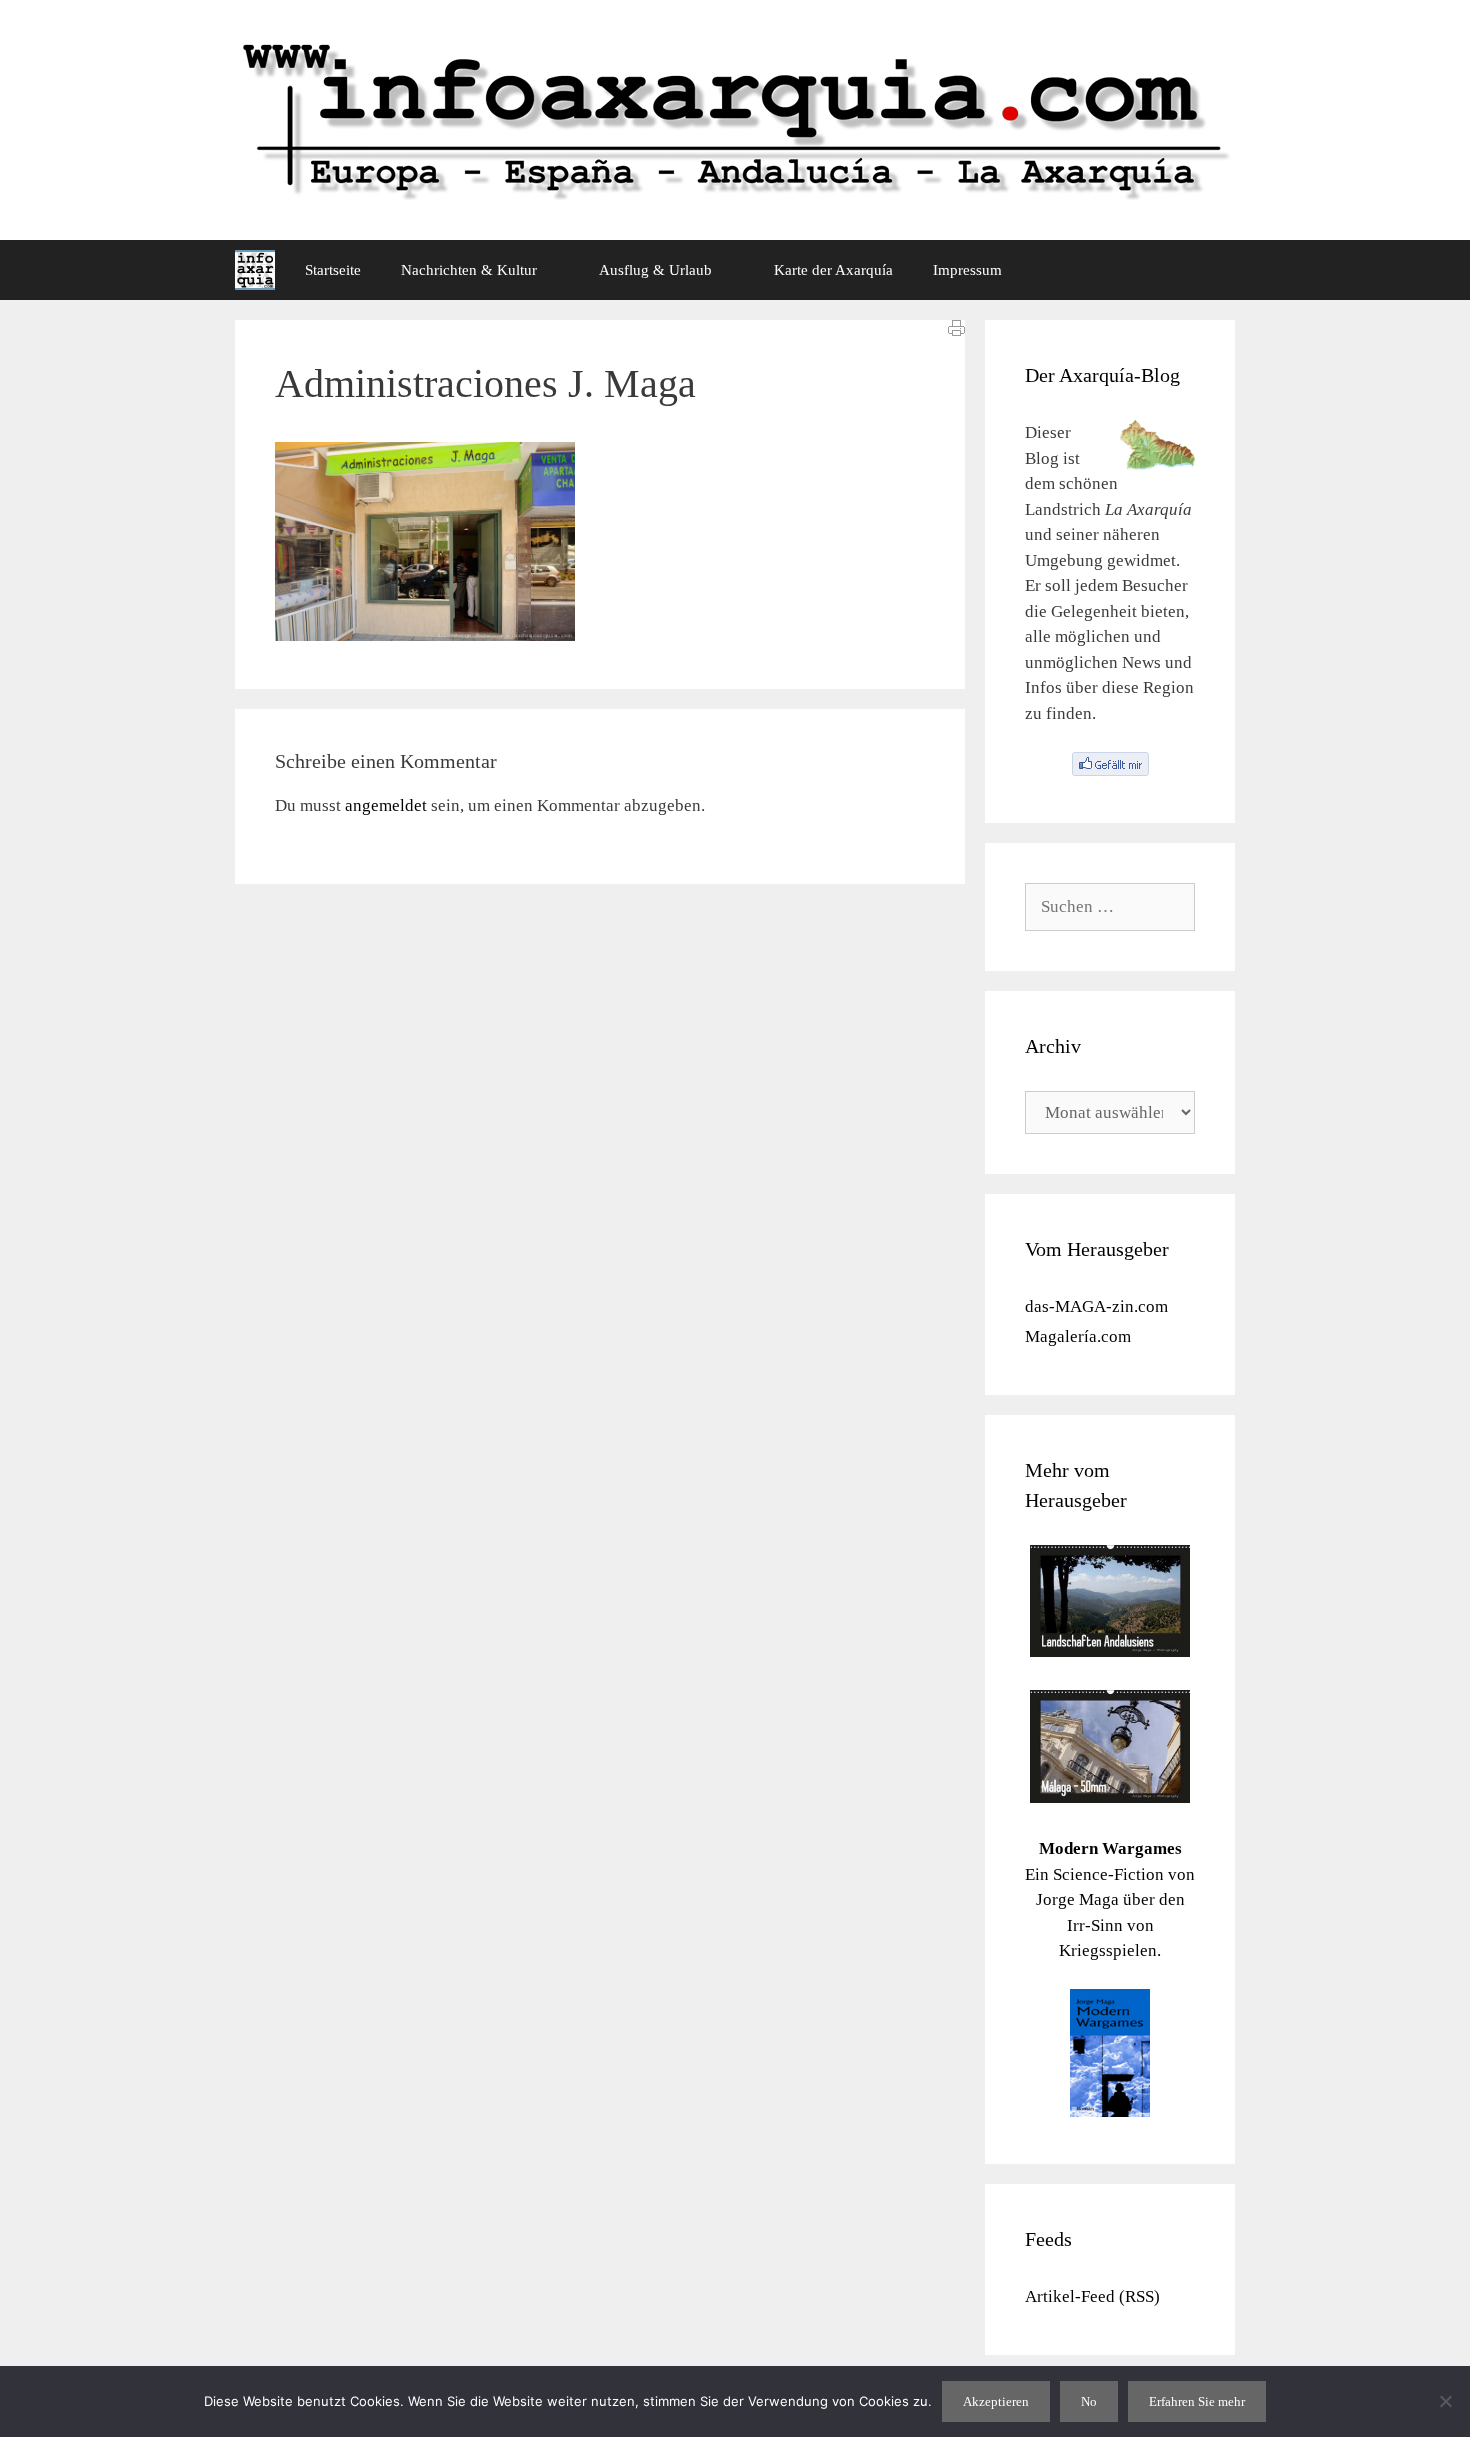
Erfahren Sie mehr (1197, 2401)
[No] (1445, 2401)
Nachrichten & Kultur (469, 270)
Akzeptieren (996, 2401)
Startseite (333, 270)
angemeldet (386, 805)
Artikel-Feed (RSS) (1092, 2296)
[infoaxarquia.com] (255, 270)
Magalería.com (1078, 1336)
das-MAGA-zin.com (1096, 1306)
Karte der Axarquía (833, 270)
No (1089, 2401)
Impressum (967, 270)
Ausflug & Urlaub (655, 270)
